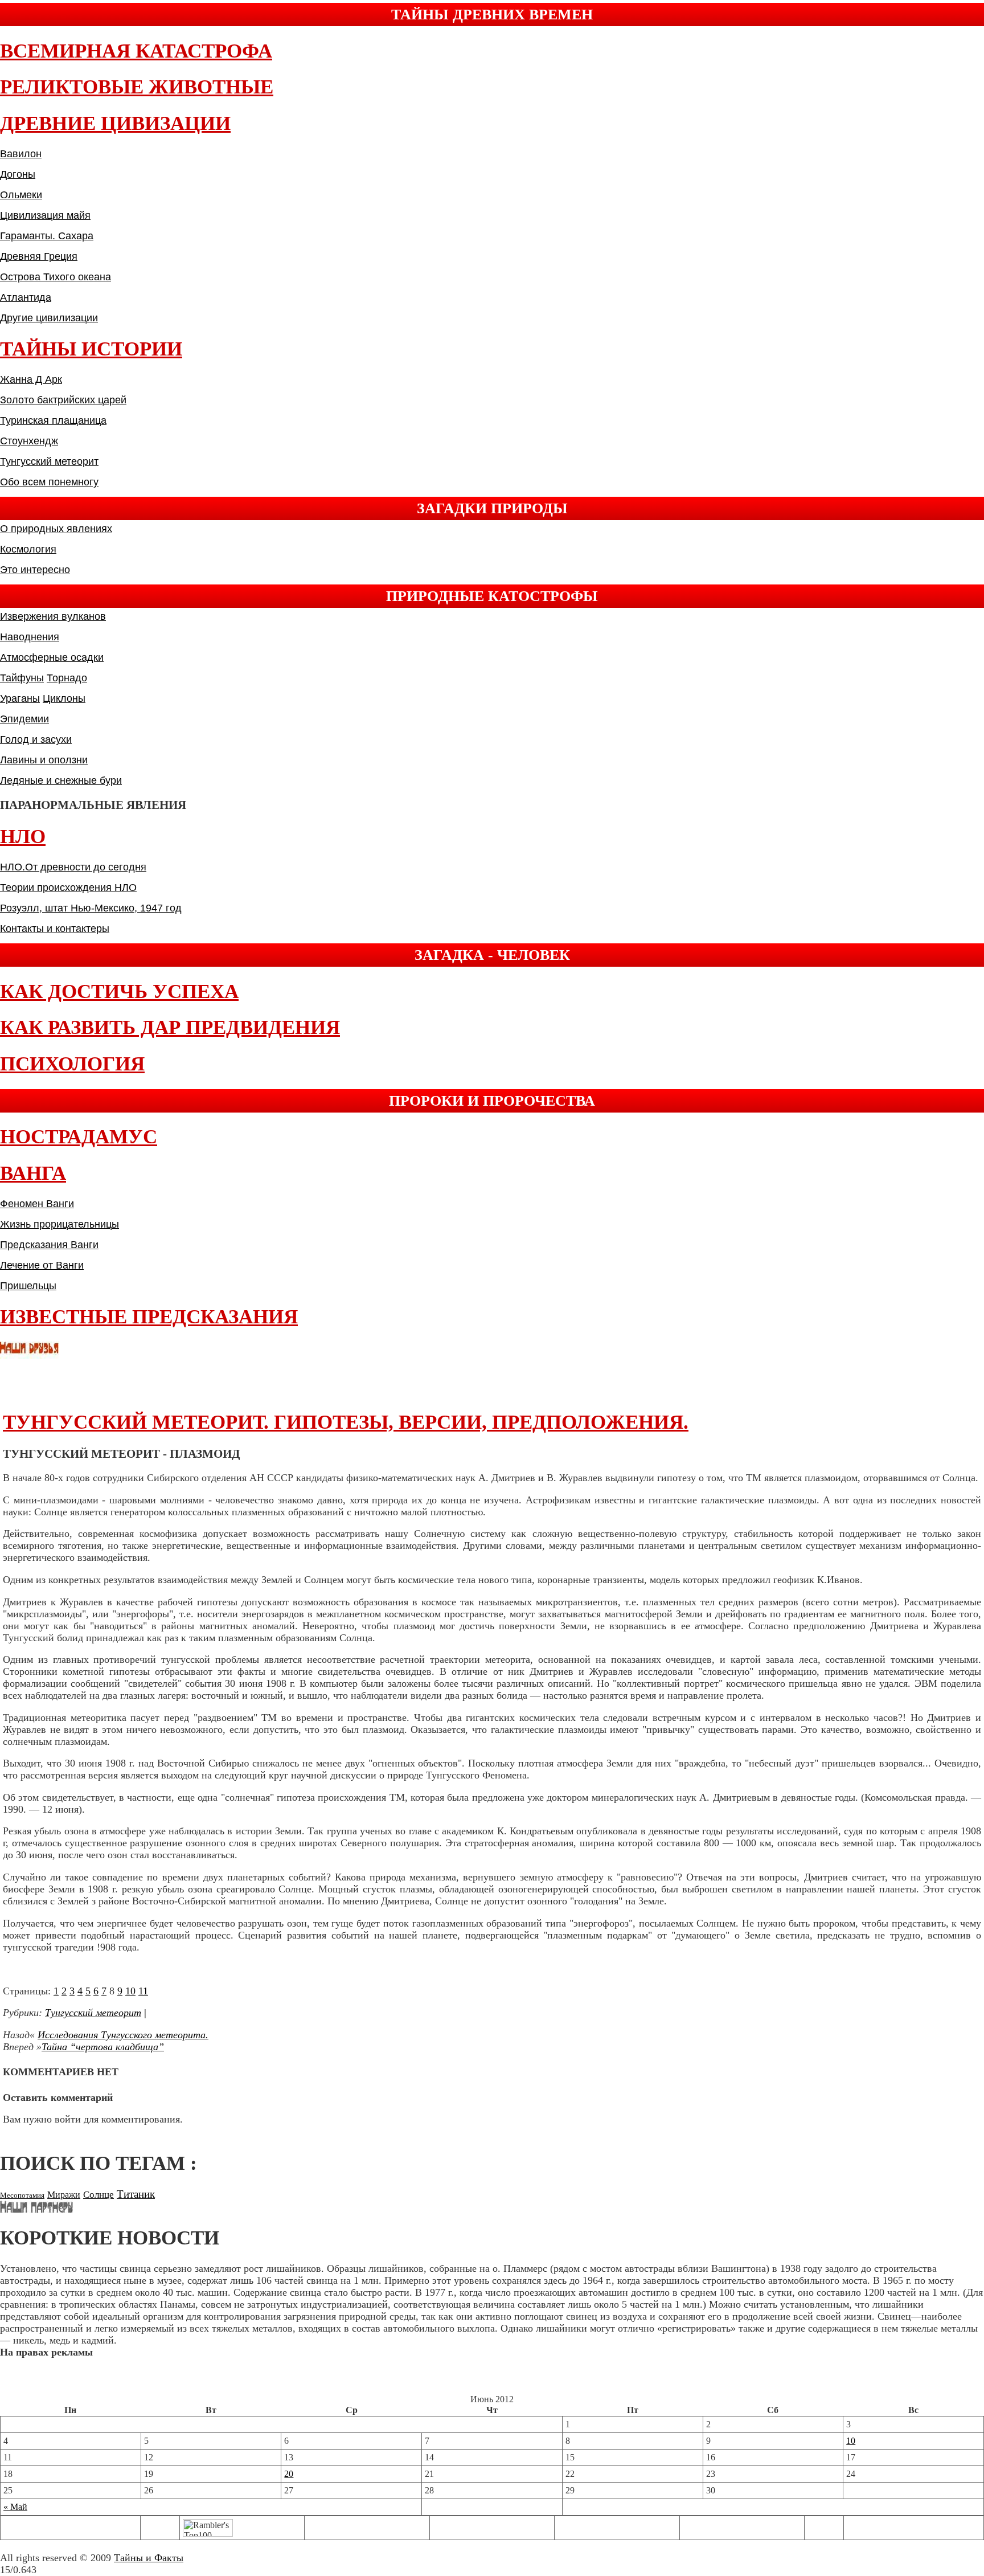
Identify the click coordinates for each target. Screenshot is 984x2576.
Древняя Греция (39, 256)
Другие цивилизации (49, 318)
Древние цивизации (115, 123)
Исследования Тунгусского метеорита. (123, 2035)
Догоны (18, 174)
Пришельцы (28, 1286)
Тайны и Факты (149, 2558)
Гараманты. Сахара (47, 236)
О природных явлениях (56, 529)
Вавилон (21, 154)
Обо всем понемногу (49, 482)
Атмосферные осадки (52, 657)
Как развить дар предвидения (170, 1027)
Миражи (64, 2195)
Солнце (99, 2195)
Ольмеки (21, 195)
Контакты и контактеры (55, 929)
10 (130, 1991)
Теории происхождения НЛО (68, 888)
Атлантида (26, 297)
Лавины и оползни (44, 760)
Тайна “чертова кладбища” (103, 2047)
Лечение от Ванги (42, 1265)
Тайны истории (91, 349)
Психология (72, 1064)
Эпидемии (24, 719)
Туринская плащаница (53, 420)
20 (289, 2474)
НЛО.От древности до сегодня (73, 867)
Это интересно (35, 570)
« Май (15, 2507)
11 (143, 1991)
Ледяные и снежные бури (61, 780)
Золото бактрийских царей (63, 400)
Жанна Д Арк (31, 379)
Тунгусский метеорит (49, 461)
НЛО (23, 837)
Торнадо (67, 678)
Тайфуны (22, 678)
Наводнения (30, 637)
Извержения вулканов (53, 616)
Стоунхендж (29, 441)
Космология (28, 549)
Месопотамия (22, 2195)
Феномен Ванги (37, 1204)
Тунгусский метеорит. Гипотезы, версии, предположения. (346, 1422)
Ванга (33, 1173)
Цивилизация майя (45, 215)
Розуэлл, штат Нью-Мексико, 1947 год (91, 908)
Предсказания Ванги (49, 1245)
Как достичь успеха (119, 991)
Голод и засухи (36, 739)
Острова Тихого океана (56, 277)
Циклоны (64, 698)
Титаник (136, 2194)
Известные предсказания (149, 1317)
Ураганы (20, 698)
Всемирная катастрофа (136, 51)
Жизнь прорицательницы (60, 1224)
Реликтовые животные (137, 87)
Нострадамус (79, 1137)
